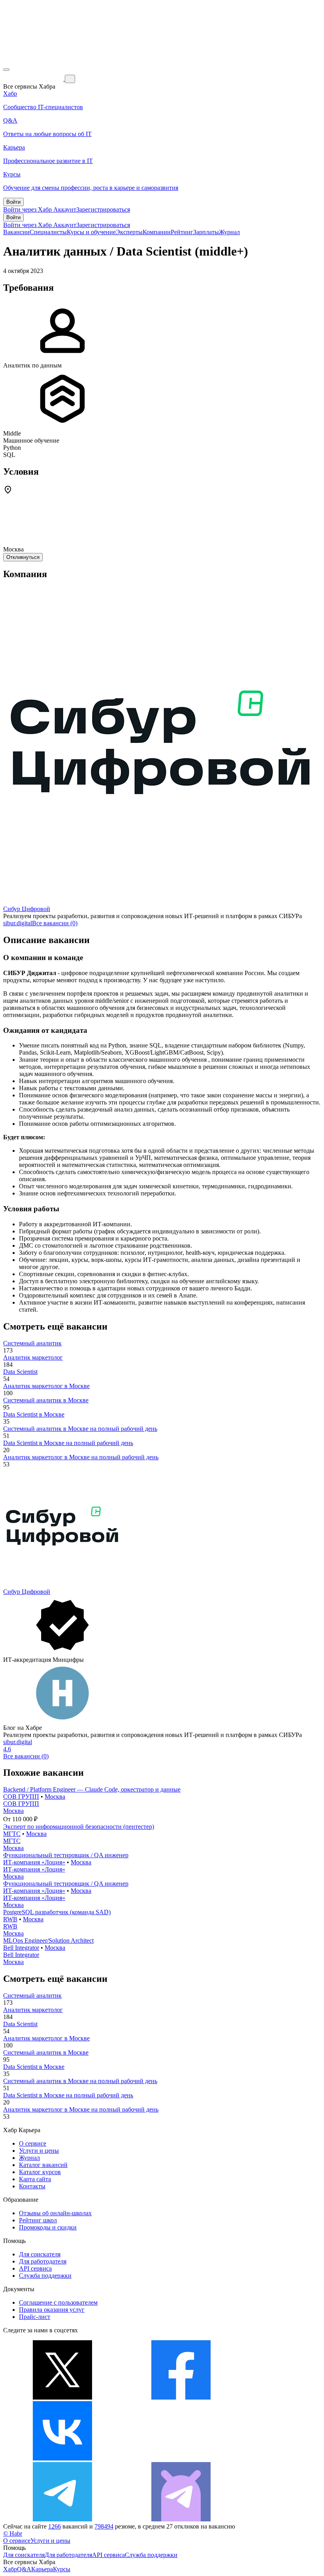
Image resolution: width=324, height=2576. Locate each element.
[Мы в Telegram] (62, 2519)
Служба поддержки (45, 2276)
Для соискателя (40, 2254)
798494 (104, 2526)
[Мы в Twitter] (62, 2397)
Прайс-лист (35, 2317)
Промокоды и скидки (48, 2227)
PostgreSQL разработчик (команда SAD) (57, 1912)
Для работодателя (43, 2261)
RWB (10, 1919)
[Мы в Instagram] (181, 2458)
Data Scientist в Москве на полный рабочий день (68, 1443)
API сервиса (35, 2268)
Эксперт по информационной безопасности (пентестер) (79, 1827)
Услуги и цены (39, 2151)
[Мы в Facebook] (181, 2397)
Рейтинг (182, 232)
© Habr (13, 2533)
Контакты (32, 2186)
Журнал (229, 232)
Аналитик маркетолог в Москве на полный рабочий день (81, 1457)
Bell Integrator (21, 1948)
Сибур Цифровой (27, 909)
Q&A (24, 2569)
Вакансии (16, 232)
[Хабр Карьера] (34, 79)
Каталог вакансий (43, 2165)
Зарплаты (206, 232)
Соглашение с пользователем (58, 2302)
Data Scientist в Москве (34, 1414)
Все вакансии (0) (55, 923)
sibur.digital (18, 923)
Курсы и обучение (91, 232)
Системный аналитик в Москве (46, 1400)
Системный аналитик (32, 1343)
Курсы (62, 2569)
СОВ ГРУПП (21, 1797)
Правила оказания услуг (52, 2310)
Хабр (10, 2569)
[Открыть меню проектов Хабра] (6, 70)
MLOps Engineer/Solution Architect (48, 1941)
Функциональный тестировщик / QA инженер (66, 1855)
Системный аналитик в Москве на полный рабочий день (80, 1429)
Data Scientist (20, 1372)
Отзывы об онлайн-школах (55, 2213)
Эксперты (129, 232)
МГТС (12, 1834)
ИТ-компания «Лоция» (34, 1862)
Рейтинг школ (38, 2220)
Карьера (42, 2569)
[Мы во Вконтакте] (62, 2458)
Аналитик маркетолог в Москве (46, 1386)
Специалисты (48, 232)
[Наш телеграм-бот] (181, 2519)
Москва (55, 1797)
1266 (55, 2526)
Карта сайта (35, 2179)
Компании (157, 232)
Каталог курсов (40, 2172)
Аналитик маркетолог (33, 1357)
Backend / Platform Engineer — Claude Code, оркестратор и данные (92, 1789)
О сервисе (33, 2143)
